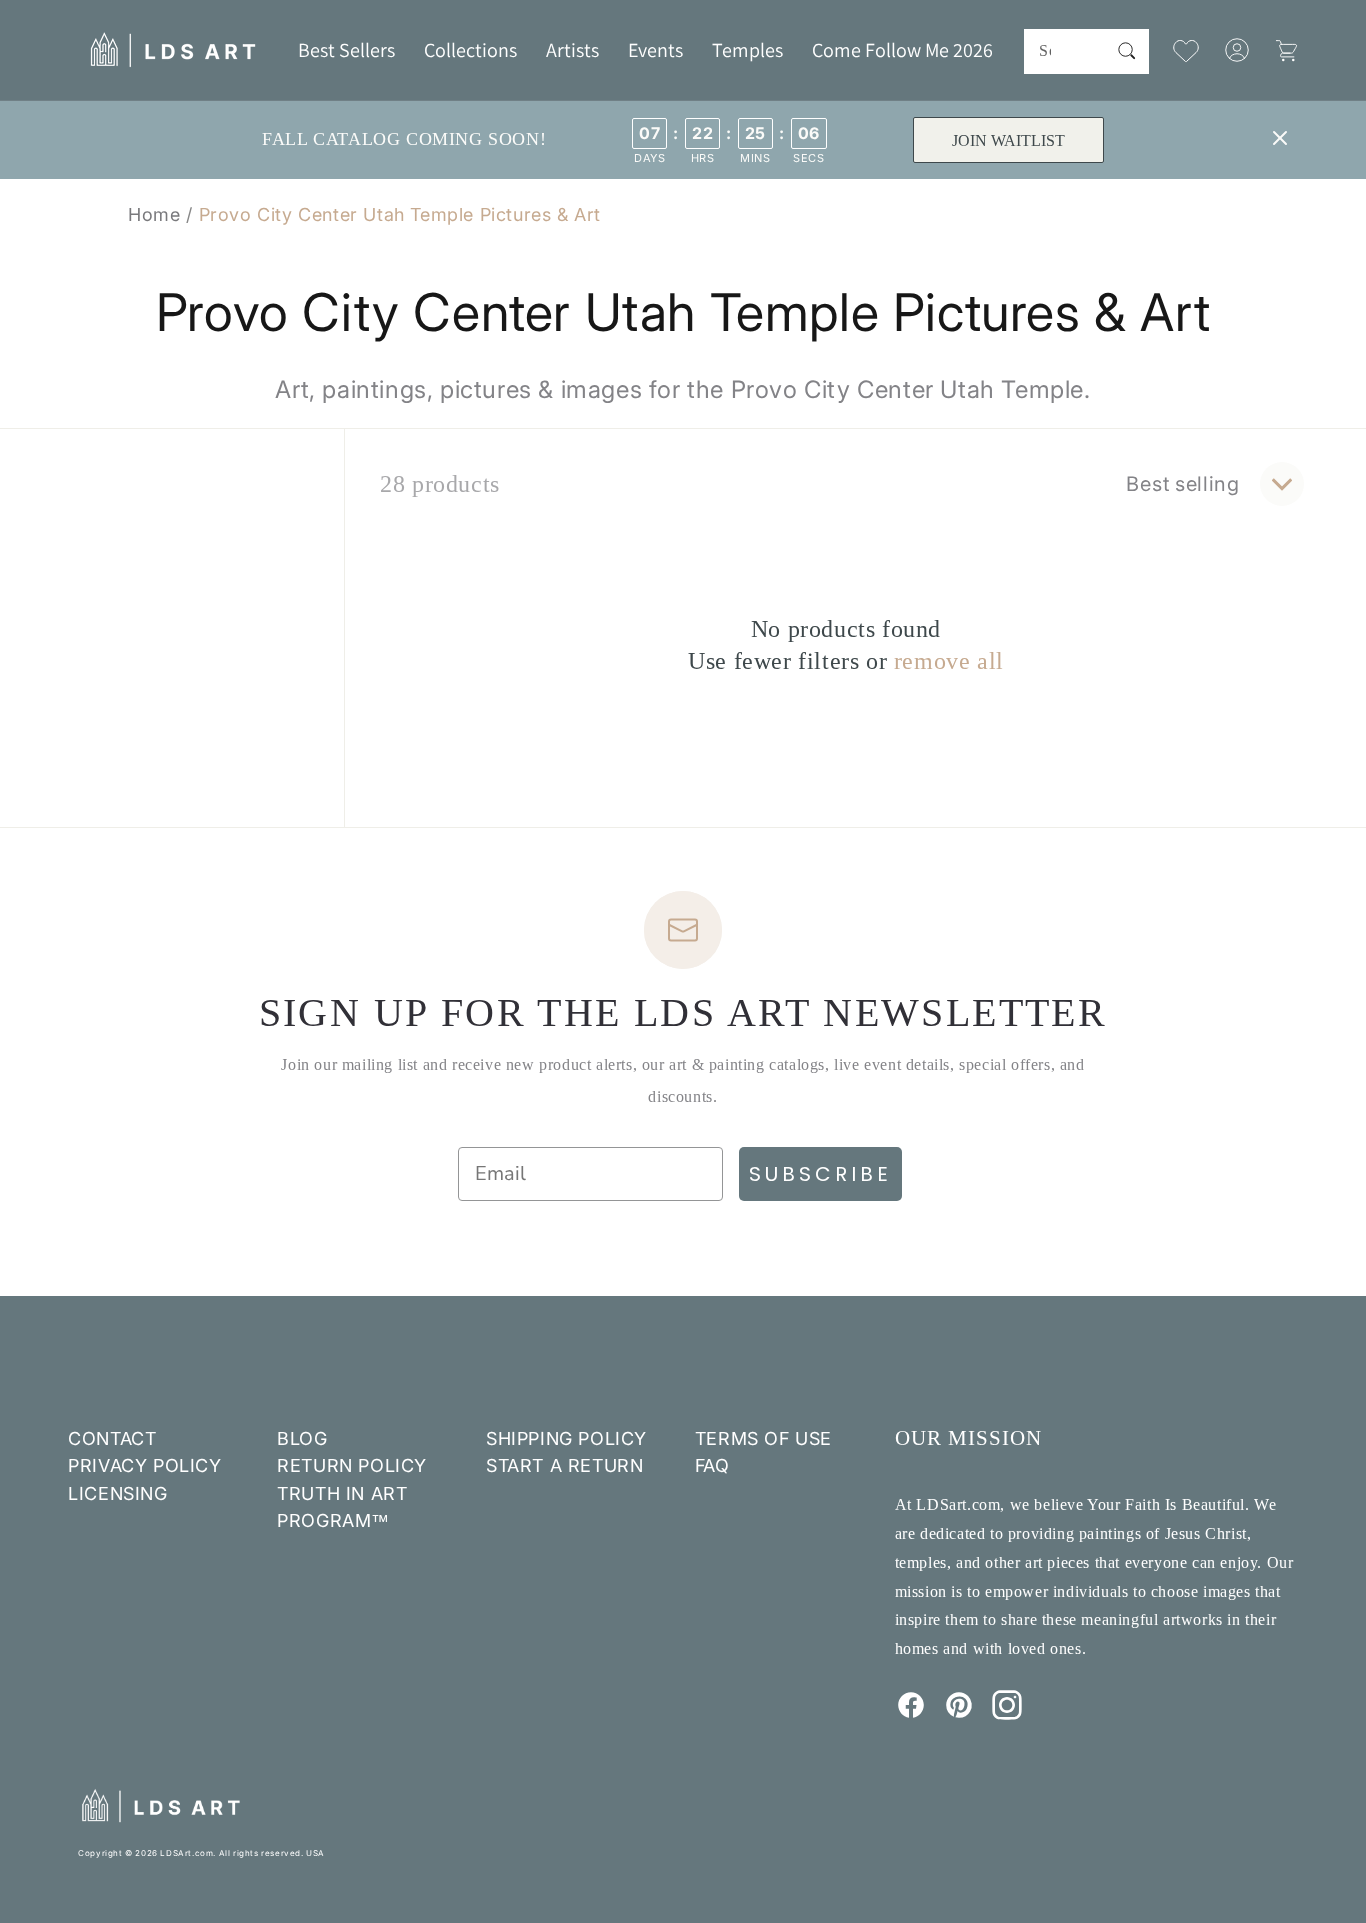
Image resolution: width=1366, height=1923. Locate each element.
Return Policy (352, 1465)
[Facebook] (911, 1714)
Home (154, 214)
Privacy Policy (144, 1465)
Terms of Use (763, 1438)
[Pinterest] (959, 1714)
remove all (949, 661)
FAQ (712, 1465)
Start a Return (564, 1465)
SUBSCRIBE (820, 1174)
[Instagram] (1007, 1714)
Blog (302, 1438)
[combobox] (1086, 51)
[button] (470, 50)
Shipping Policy (566, 1438)
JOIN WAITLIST (1008, 140)
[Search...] (1127, 51)
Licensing (117, 1493)
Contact (112, 1438)
